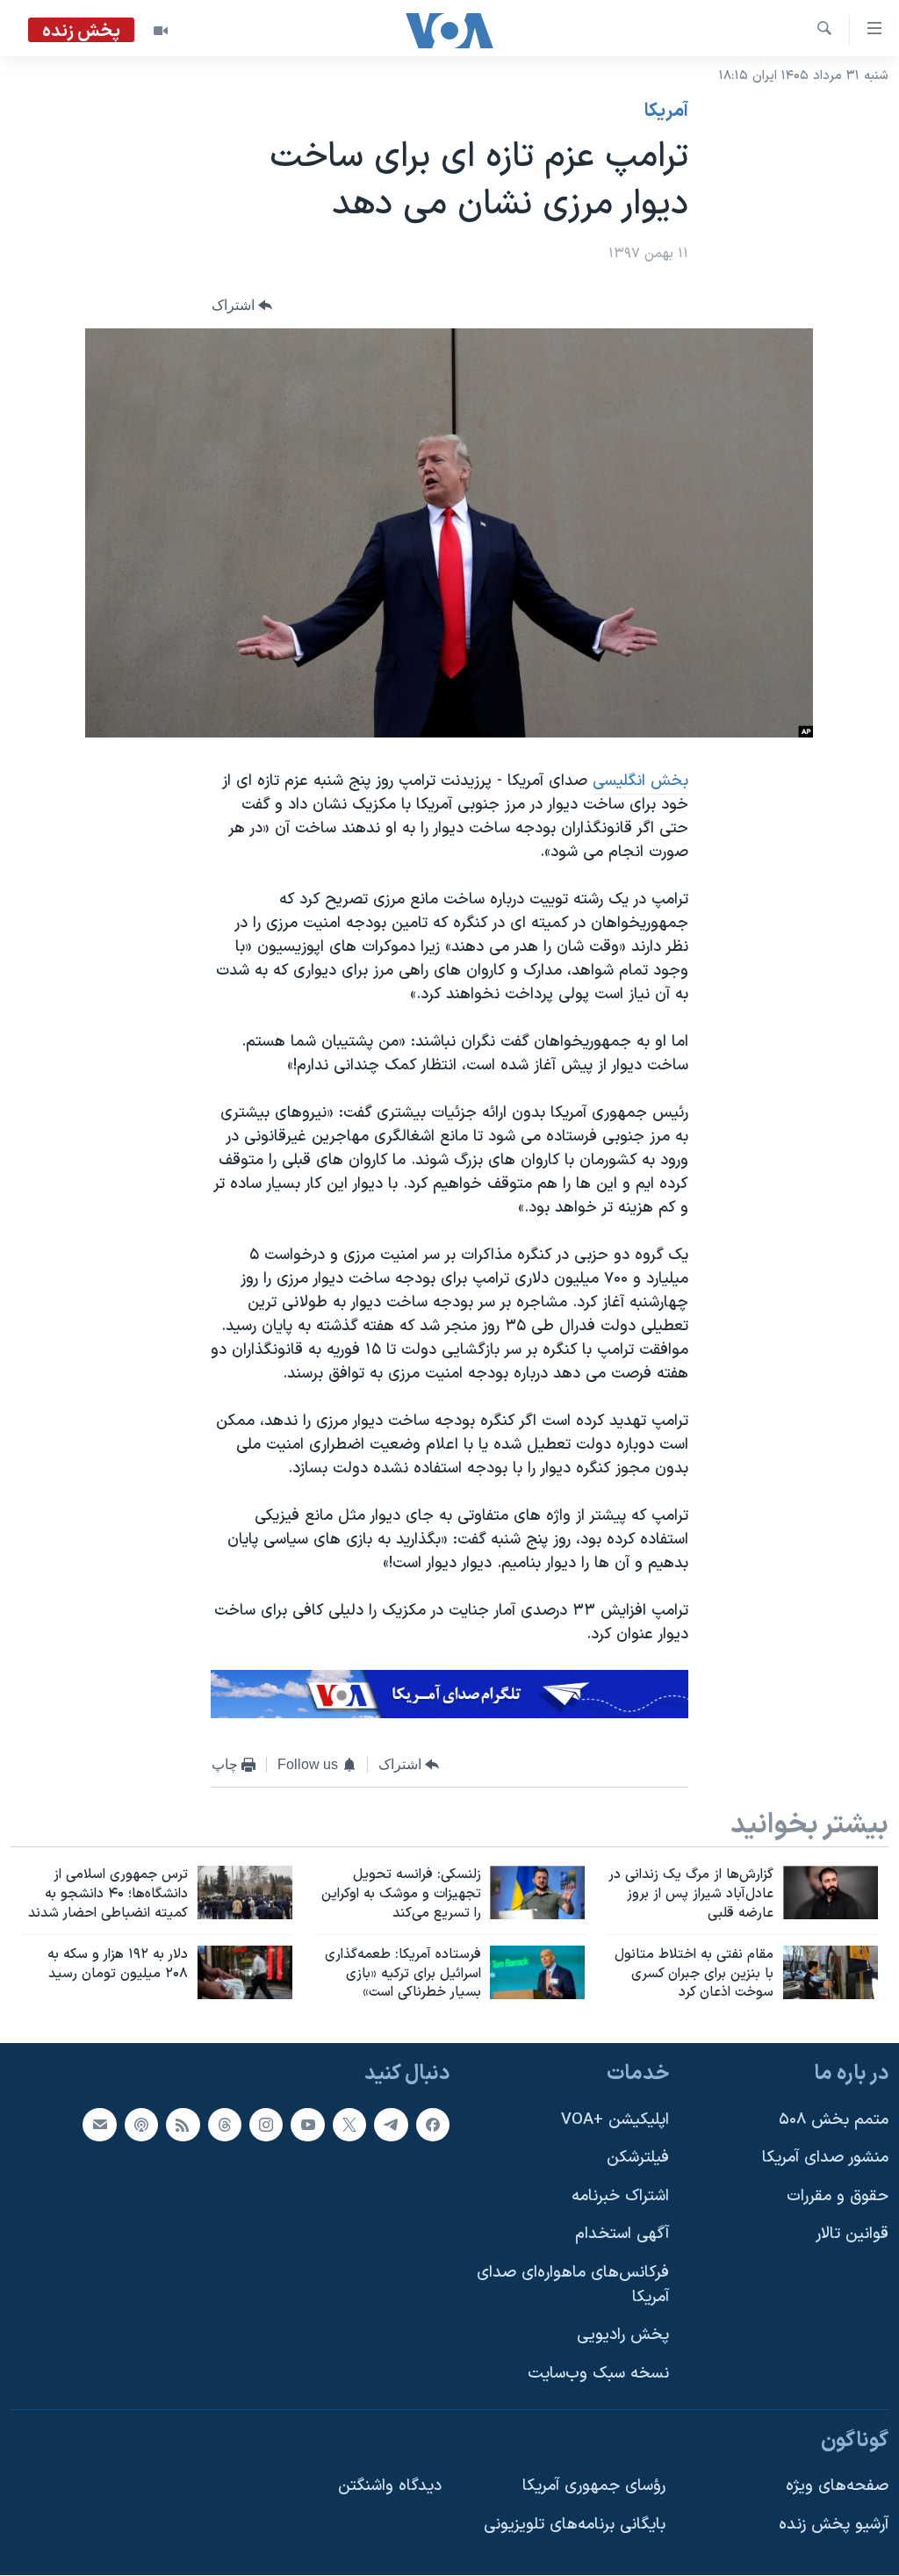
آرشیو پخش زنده (834, 2525)
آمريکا (666, 112)
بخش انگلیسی (640, 781)
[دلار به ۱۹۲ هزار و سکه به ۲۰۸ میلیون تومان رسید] (245, 1972)
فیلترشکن (638, 2158)
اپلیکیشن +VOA (615, 2120)
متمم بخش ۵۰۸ (834, 2120)
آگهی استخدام (622, 2235)
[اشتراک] (99, 2125)
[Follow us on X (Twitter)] (349, 2125)
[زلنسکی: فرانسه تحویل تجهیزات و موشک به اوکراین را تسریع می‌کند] (537, 1892)
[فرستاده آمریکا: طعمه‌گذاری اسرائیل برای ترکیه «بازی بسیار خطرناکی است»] (537, 1972)
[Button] (242, 306)
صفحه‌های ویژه (837, 2486)
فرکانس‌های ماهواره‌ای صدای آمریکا (573, 2285)
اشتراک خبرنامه (620, 2196)
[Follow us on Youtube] (307, 2125)
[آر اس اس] (183, 2125)
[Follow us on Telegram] (391, 2125)
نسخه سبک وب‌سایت (598, 2374)
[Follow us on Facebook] (433, 2125)
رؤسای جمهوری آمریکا (594, 2486)
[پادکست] (141, 2125)
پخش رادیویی (623, 2336)
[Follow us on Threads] (225, 2125)
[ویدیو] (161, 31)
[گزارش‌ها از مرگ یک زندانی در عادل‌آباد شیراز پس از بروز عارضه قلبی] (831, 1892)
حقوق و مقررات (838, 2196)
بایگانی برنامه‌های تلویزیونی (575, 2525)
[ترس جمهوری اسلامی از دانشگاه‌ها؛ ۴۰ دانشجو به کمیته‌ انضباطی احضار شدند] (245, 1892)
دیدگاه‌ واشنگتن (390, 2486)
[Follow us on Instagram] (266, 2125)
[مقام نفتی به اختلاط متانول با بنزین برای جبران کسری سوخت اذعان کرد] (831, 1972)
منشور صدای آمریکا (825, 2158)
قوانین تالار (852, 2235)
